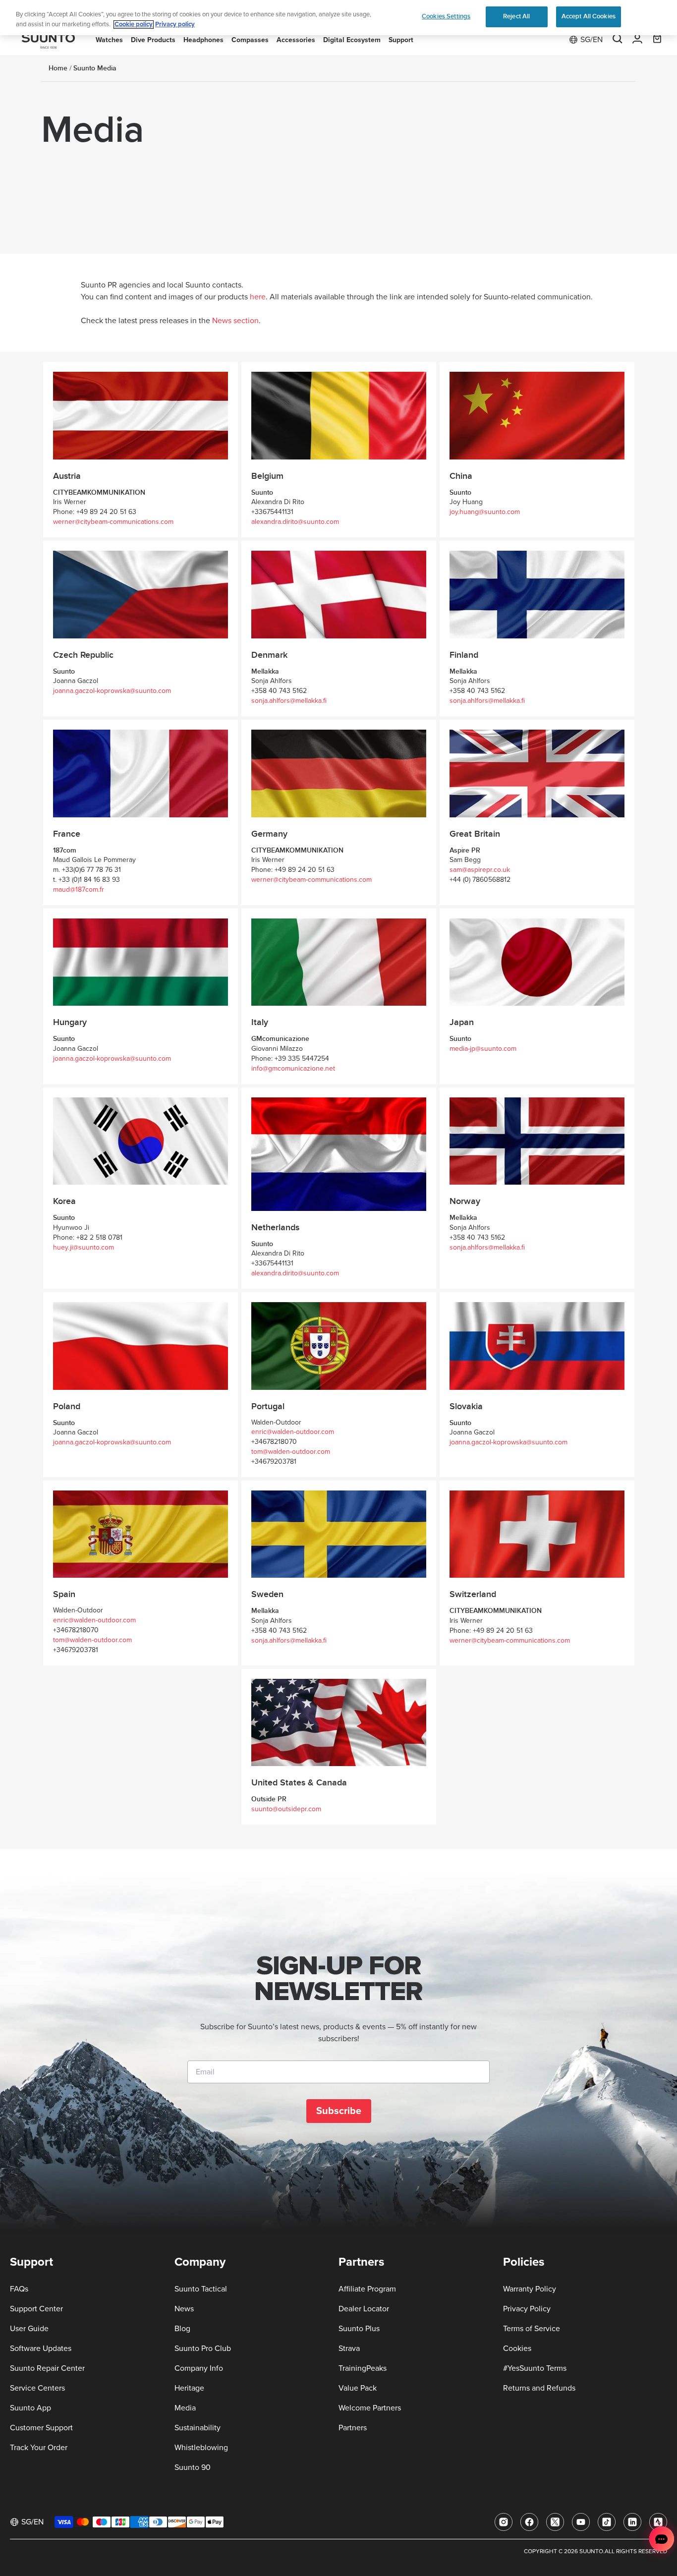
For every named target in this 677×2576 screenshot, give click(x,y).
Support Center (36, 2309)
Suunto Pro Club (203, 2348)
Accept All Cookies (589, 16)
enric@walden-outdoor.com (293, 1432)
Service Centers (37, 2388)
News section (235, 321)
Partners (353, 2428)
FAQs (19, 2289)
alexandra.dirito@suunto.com (295, 522)
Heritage (189, 2388)
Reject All (516, 16)
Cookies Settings (446, 16)
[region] (338, 18)
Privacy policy (175, 25)
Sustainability (197, 2428)
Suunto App (30, 2408)
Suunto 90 (193, 2467)
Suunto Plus (359, 2329)
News (184, 2309)
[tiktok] (607, 2522)
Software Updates (41, 2348)
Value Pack (358, 2388)
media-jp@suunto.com (483, 1049)
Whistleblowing (201, 2448)
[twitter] (555, 2522)
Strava (349, 2348)
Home (58, 68)
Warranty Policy (530, 2289)
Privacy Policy (527, 2309)
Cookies (517, 2348)
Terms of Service (532, 2329)
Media (185, 2408)
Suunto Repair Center (47, 2368)
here (258, 297)
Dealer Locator (364, 2309)
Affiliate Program (367, 2289)
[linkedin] (632, 2522)
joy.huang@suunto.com (485, 512)
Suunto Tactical (201, 2289)
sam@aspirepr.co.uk (480, 870)
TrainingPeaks (363, 2368)
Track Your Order (39, 2448)
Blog (182, 2329)
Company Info (199, 2368)
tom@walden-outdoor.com (291, 1452)
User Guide (29, 2329)
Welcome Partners (370, 2408)
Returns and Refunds (539, 2388)
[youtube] (581, 2522)
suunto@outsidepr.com (286, 1809)
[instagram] (504, 2522)
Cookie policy (134, 25)
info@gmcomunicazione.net (293, 1069)
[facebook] (529, 2522)
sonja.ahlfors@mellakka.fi (289, 701)
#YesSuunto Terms (535, 2368)
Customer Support (41, 2428)
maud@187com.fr (79, 890)
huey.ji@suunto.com (84, 1248)
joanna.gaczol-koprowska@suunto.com (112, 691)
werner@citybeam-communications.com (113, 522)
